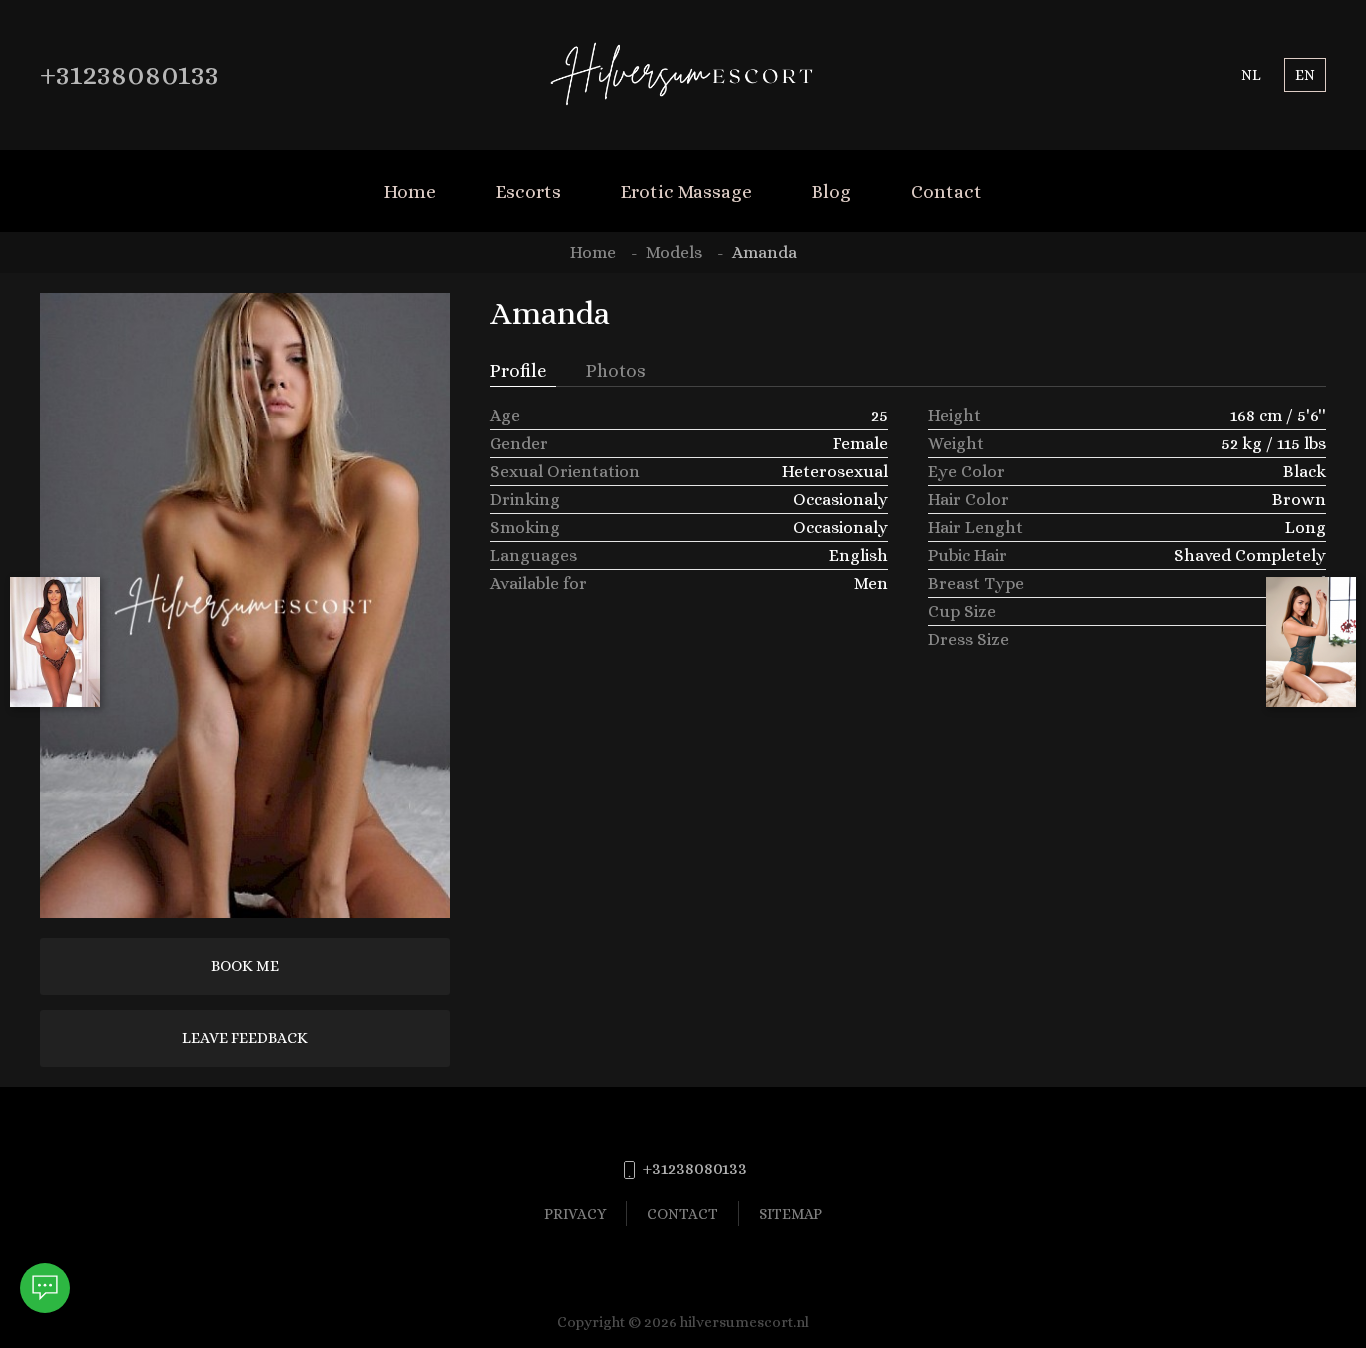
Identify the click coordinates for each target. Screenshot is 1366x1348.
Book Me (245, 966)
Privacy (575, 1213)
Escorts (528, 191)
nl (1251, 74)
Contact (946, 191)
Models (674, 252)
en (1305, 74)
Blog (831, 191)
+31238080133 (129, 74)
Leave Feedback (245, 1038)
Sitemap (790, 1213)
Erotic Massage (686, 191)
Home (410, 191)
